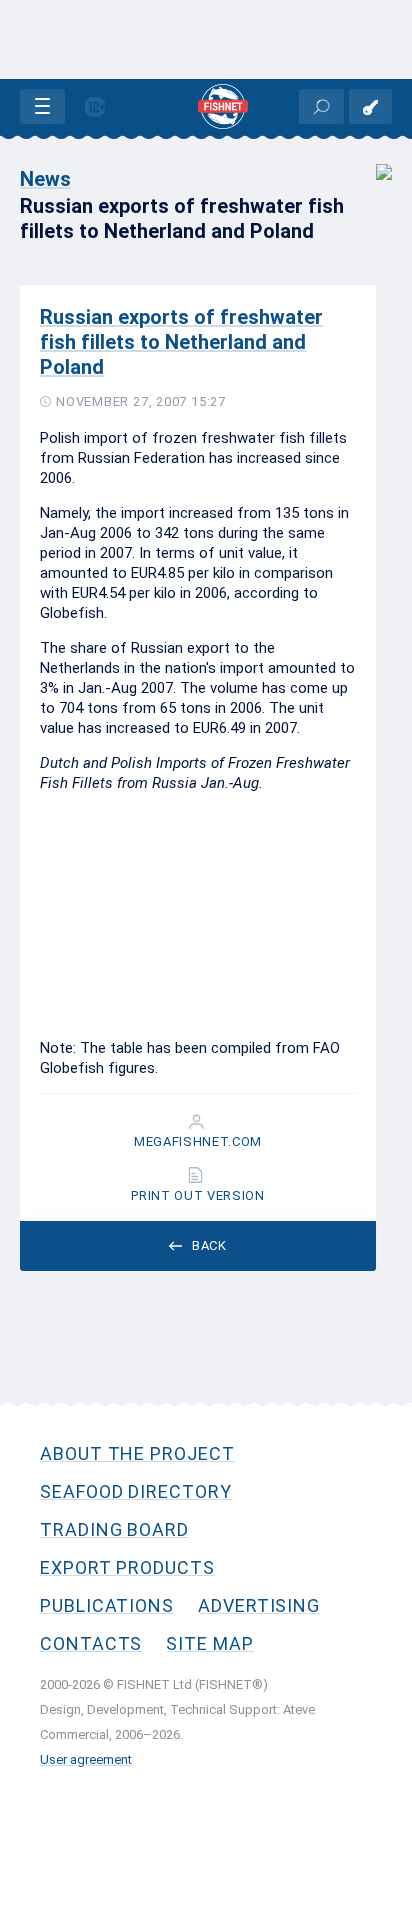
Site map (209, 1643)
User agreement (86, 1759)
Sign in (370, 106)
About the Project (137, 1453)
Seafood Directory (136, 1491)
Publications (107, 1605)
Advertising (259, 1605)
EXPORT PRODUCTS (127, 1567)
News (45, 179)
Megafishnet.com (198, 1142)
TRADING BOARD (114, 1529)
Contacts (91, 1643)
